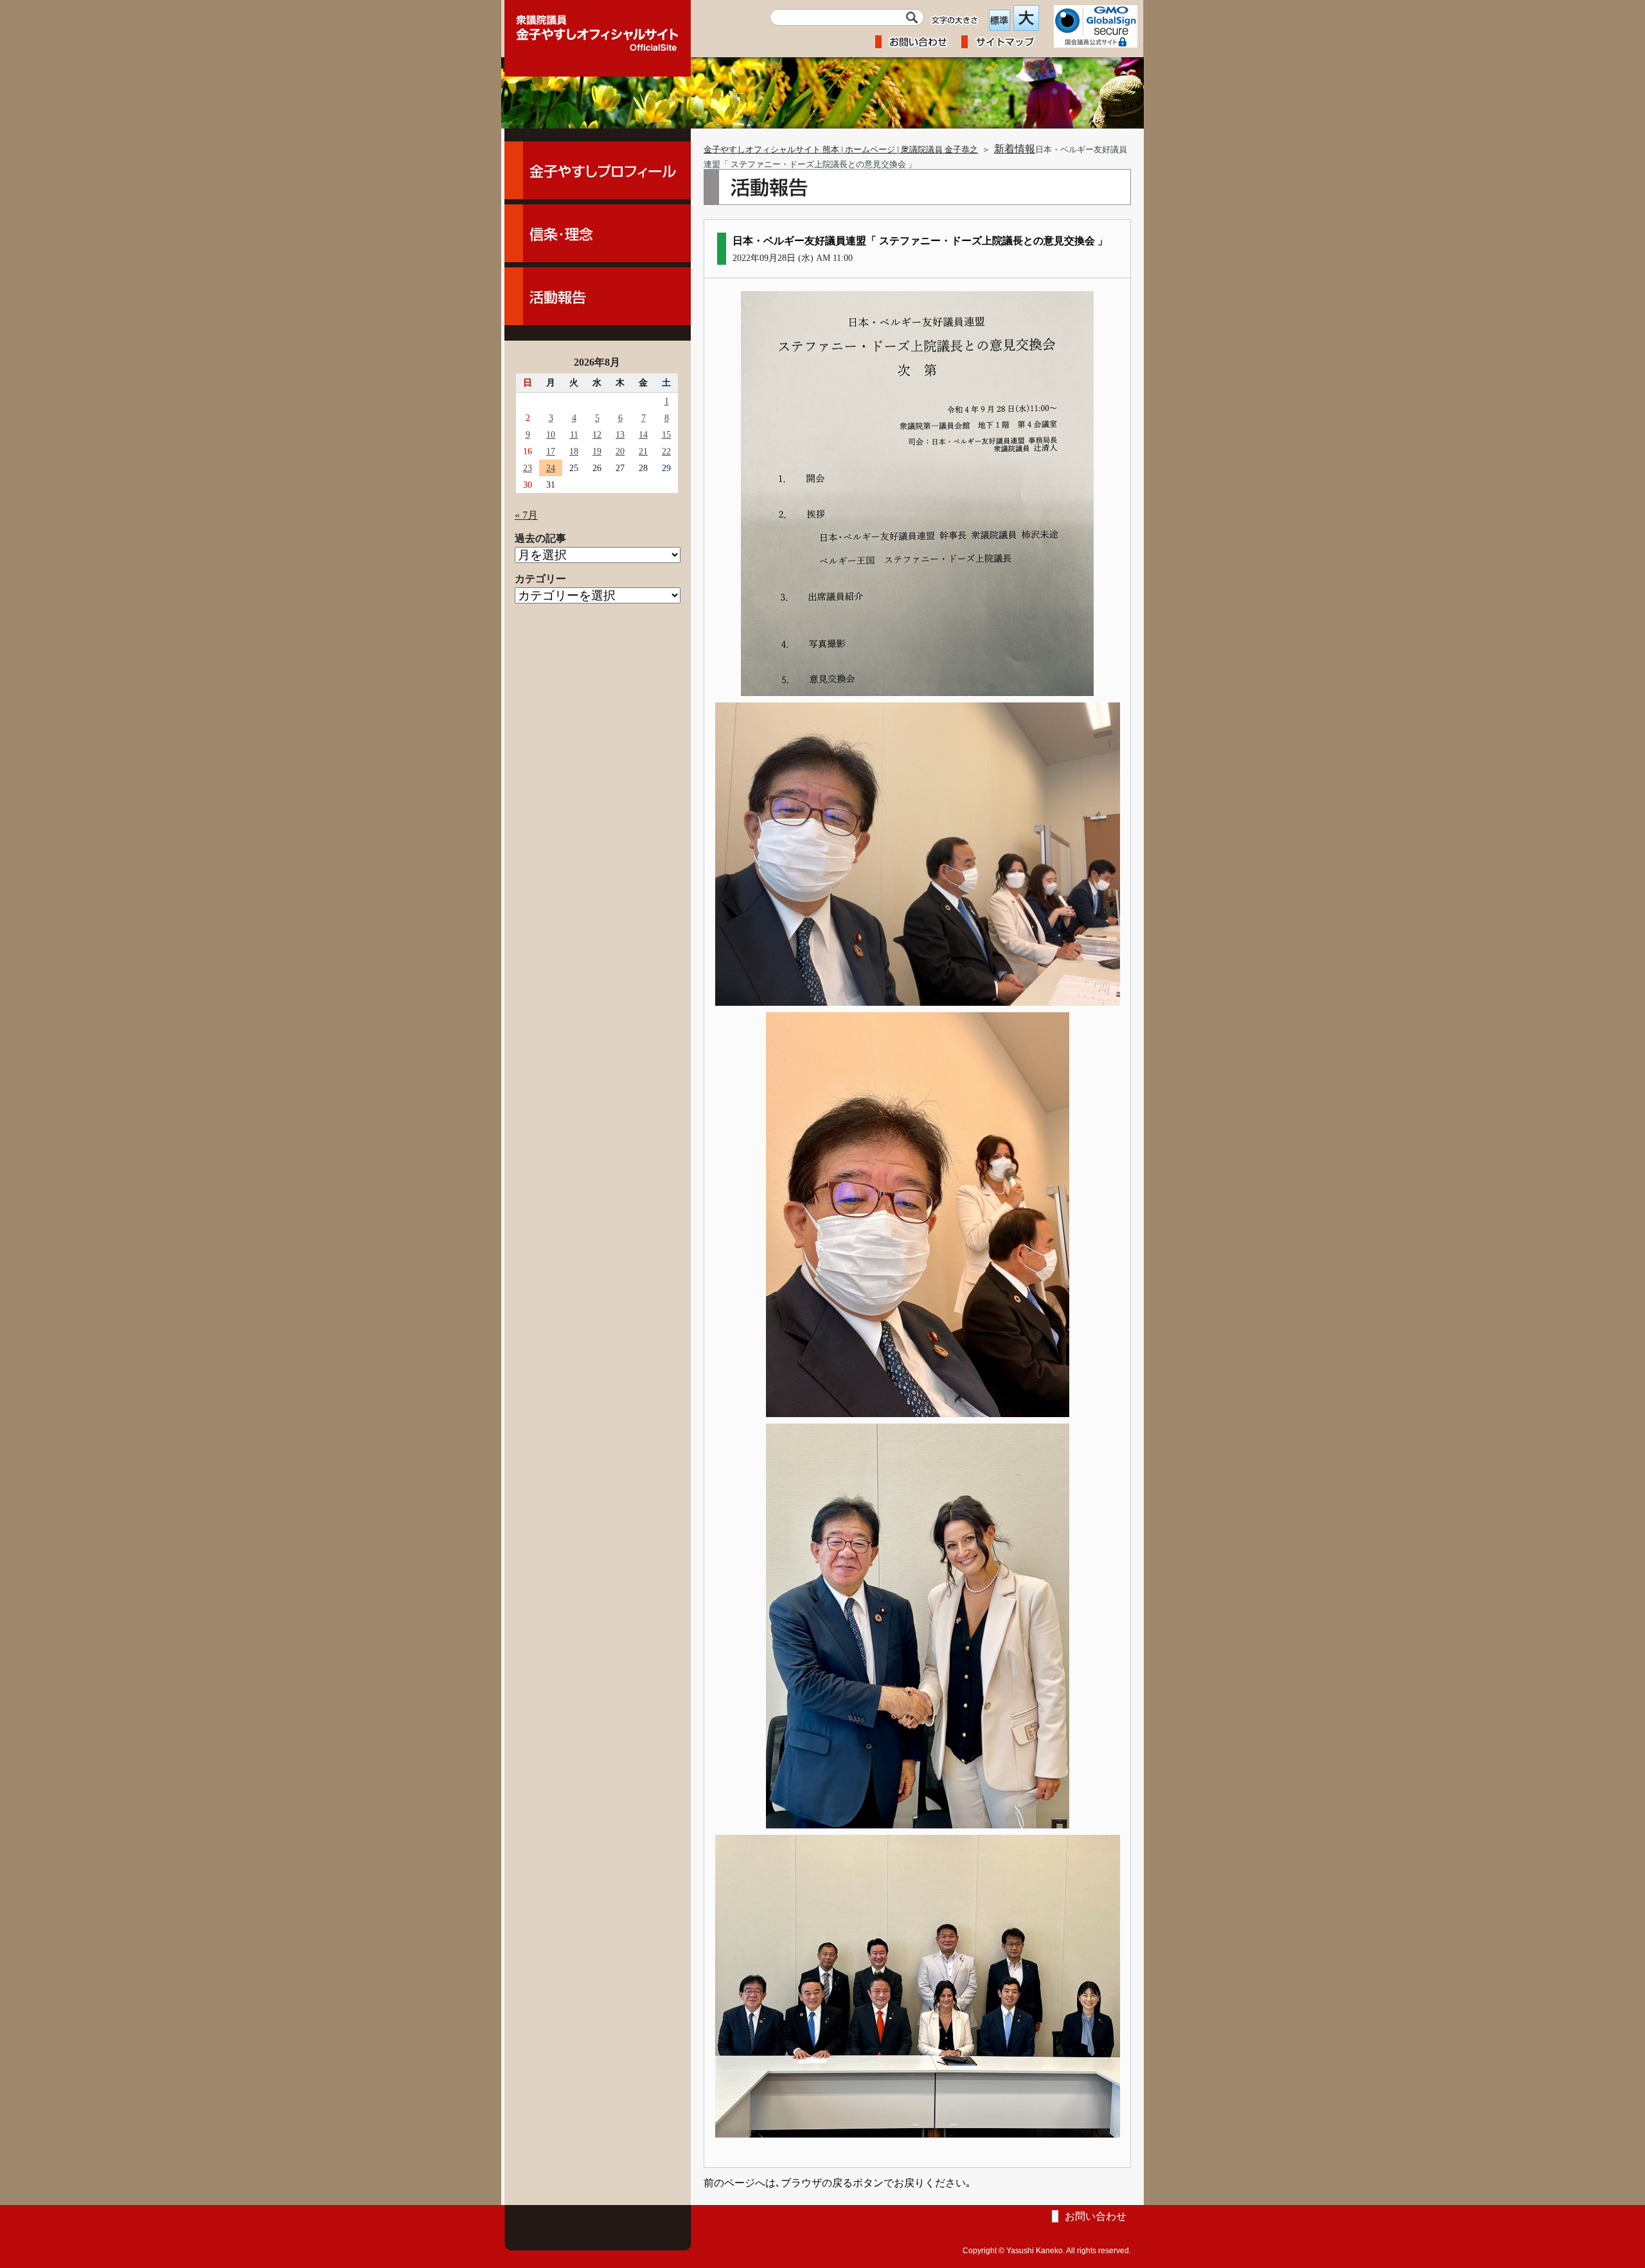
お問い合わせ (1096, 2216)
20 (620, 451)
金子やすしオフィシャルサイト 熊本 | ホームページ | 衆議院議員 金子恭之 (841, 150)
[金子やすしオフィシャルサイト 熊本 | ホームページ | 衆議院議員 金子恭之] (598, 29)
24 (551, 468)
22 (666, 451)
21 (643, 451)
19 (597, 451)
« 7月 (526, 515)
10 (551, 434)
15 (666, 434)
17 (551, 451)
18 (574, 451)
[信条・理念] (598, 233)
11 (574, 434)
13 (620, 434)
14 (643, 434)
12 (597, 434)
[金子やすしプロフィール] (598, 170)
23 (528, 468)
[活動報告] (598, 296)
